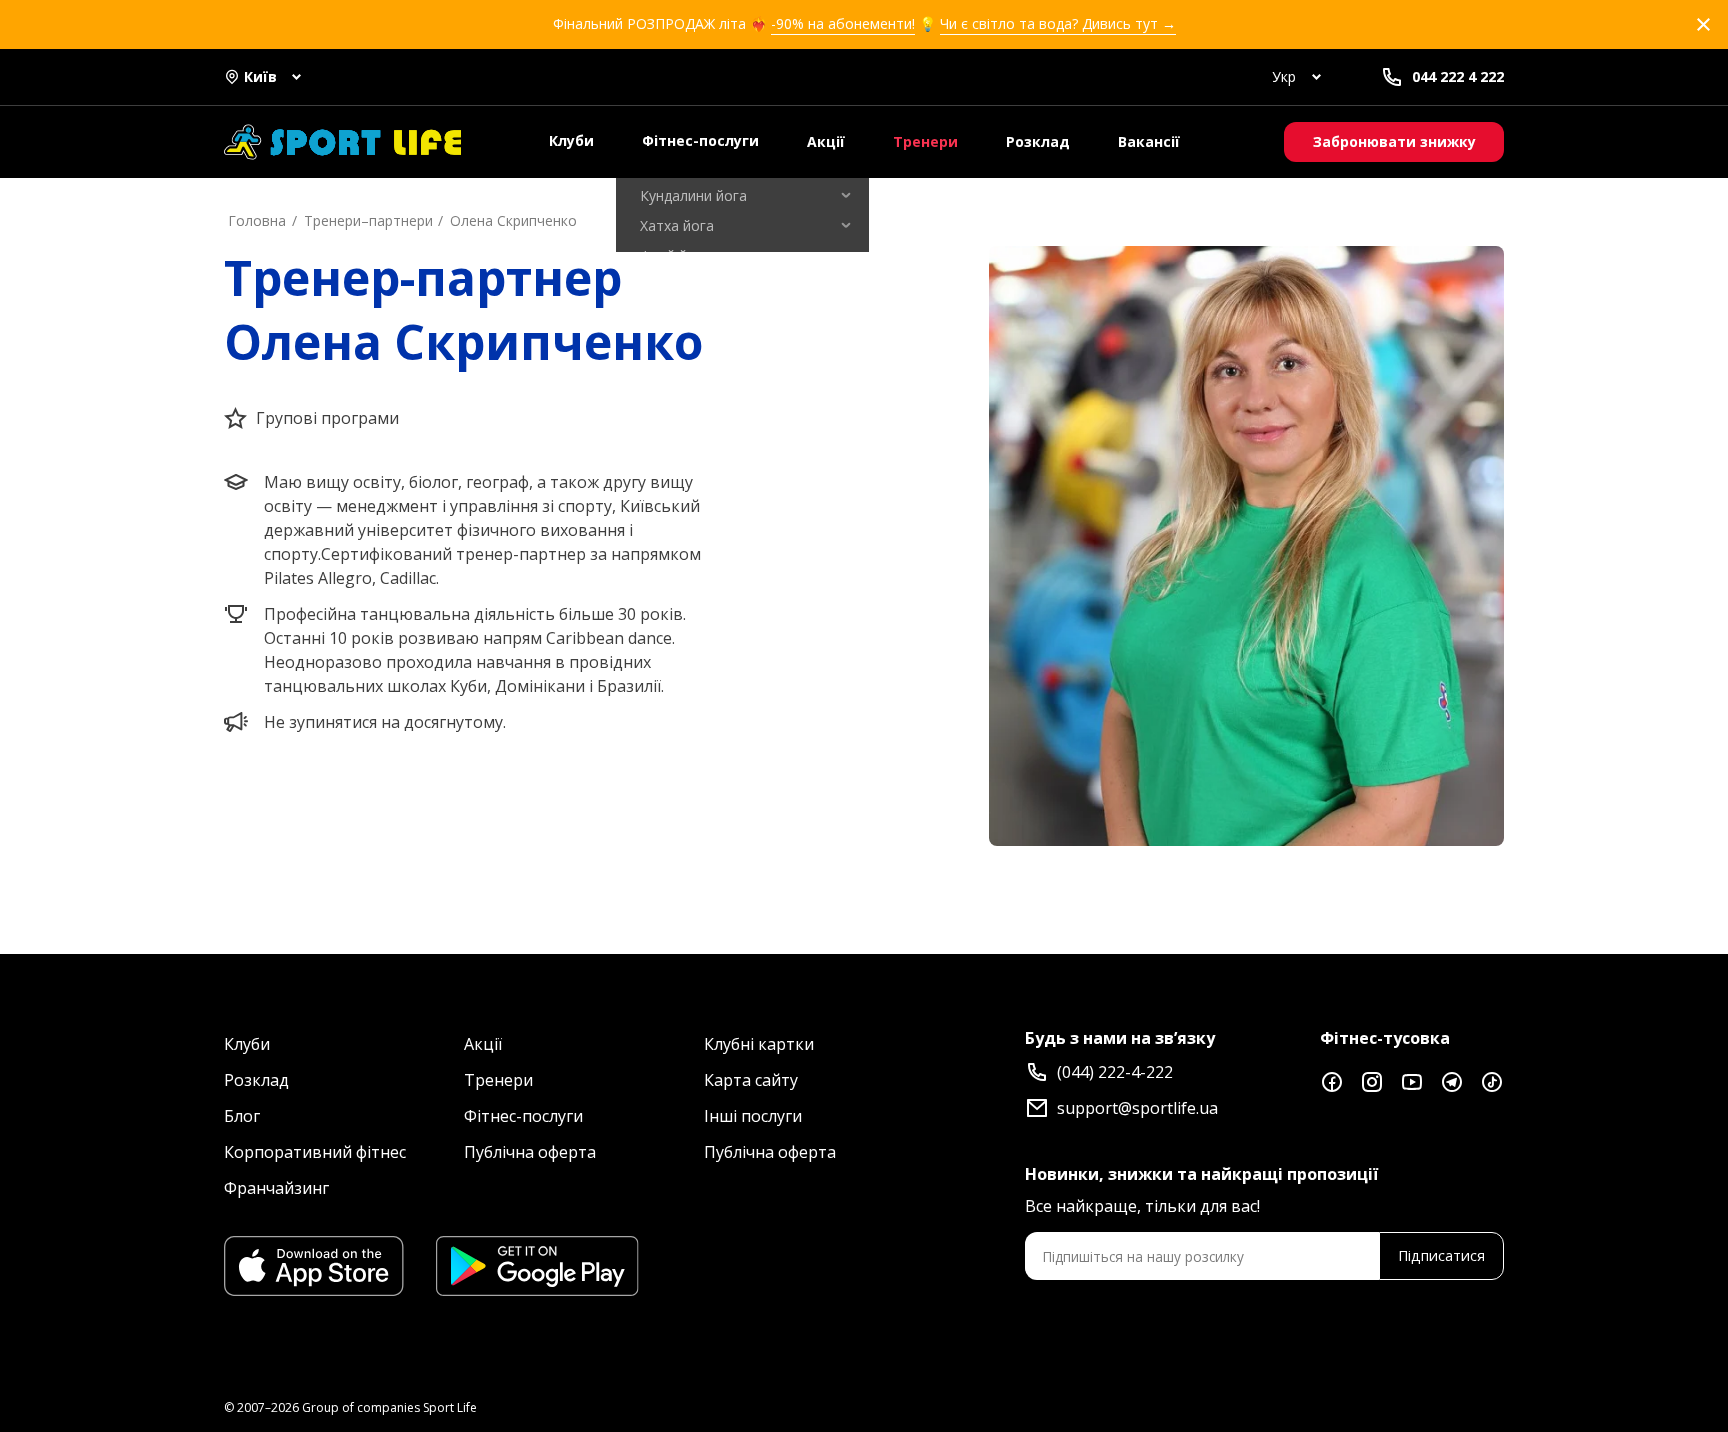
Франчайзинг (276, 1188)
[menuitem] (742, 196)
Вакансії (1149, 141)
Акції (826, 141)
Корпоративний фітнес (315, 1152)
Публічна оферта (530, 1152)
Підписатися (1441, 1255)
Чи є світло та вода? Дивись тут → (1058, 23)
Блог (242, 1116)
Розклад (1038, 141)
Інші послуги (753, 1116)
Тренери (925, 141)
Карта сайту (751, 1080)
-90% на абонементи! (843, 23)
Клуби (571, 140)
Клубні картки (759, 1044)
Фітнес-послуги (700, 140)
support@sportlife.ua (1137, 1108)
